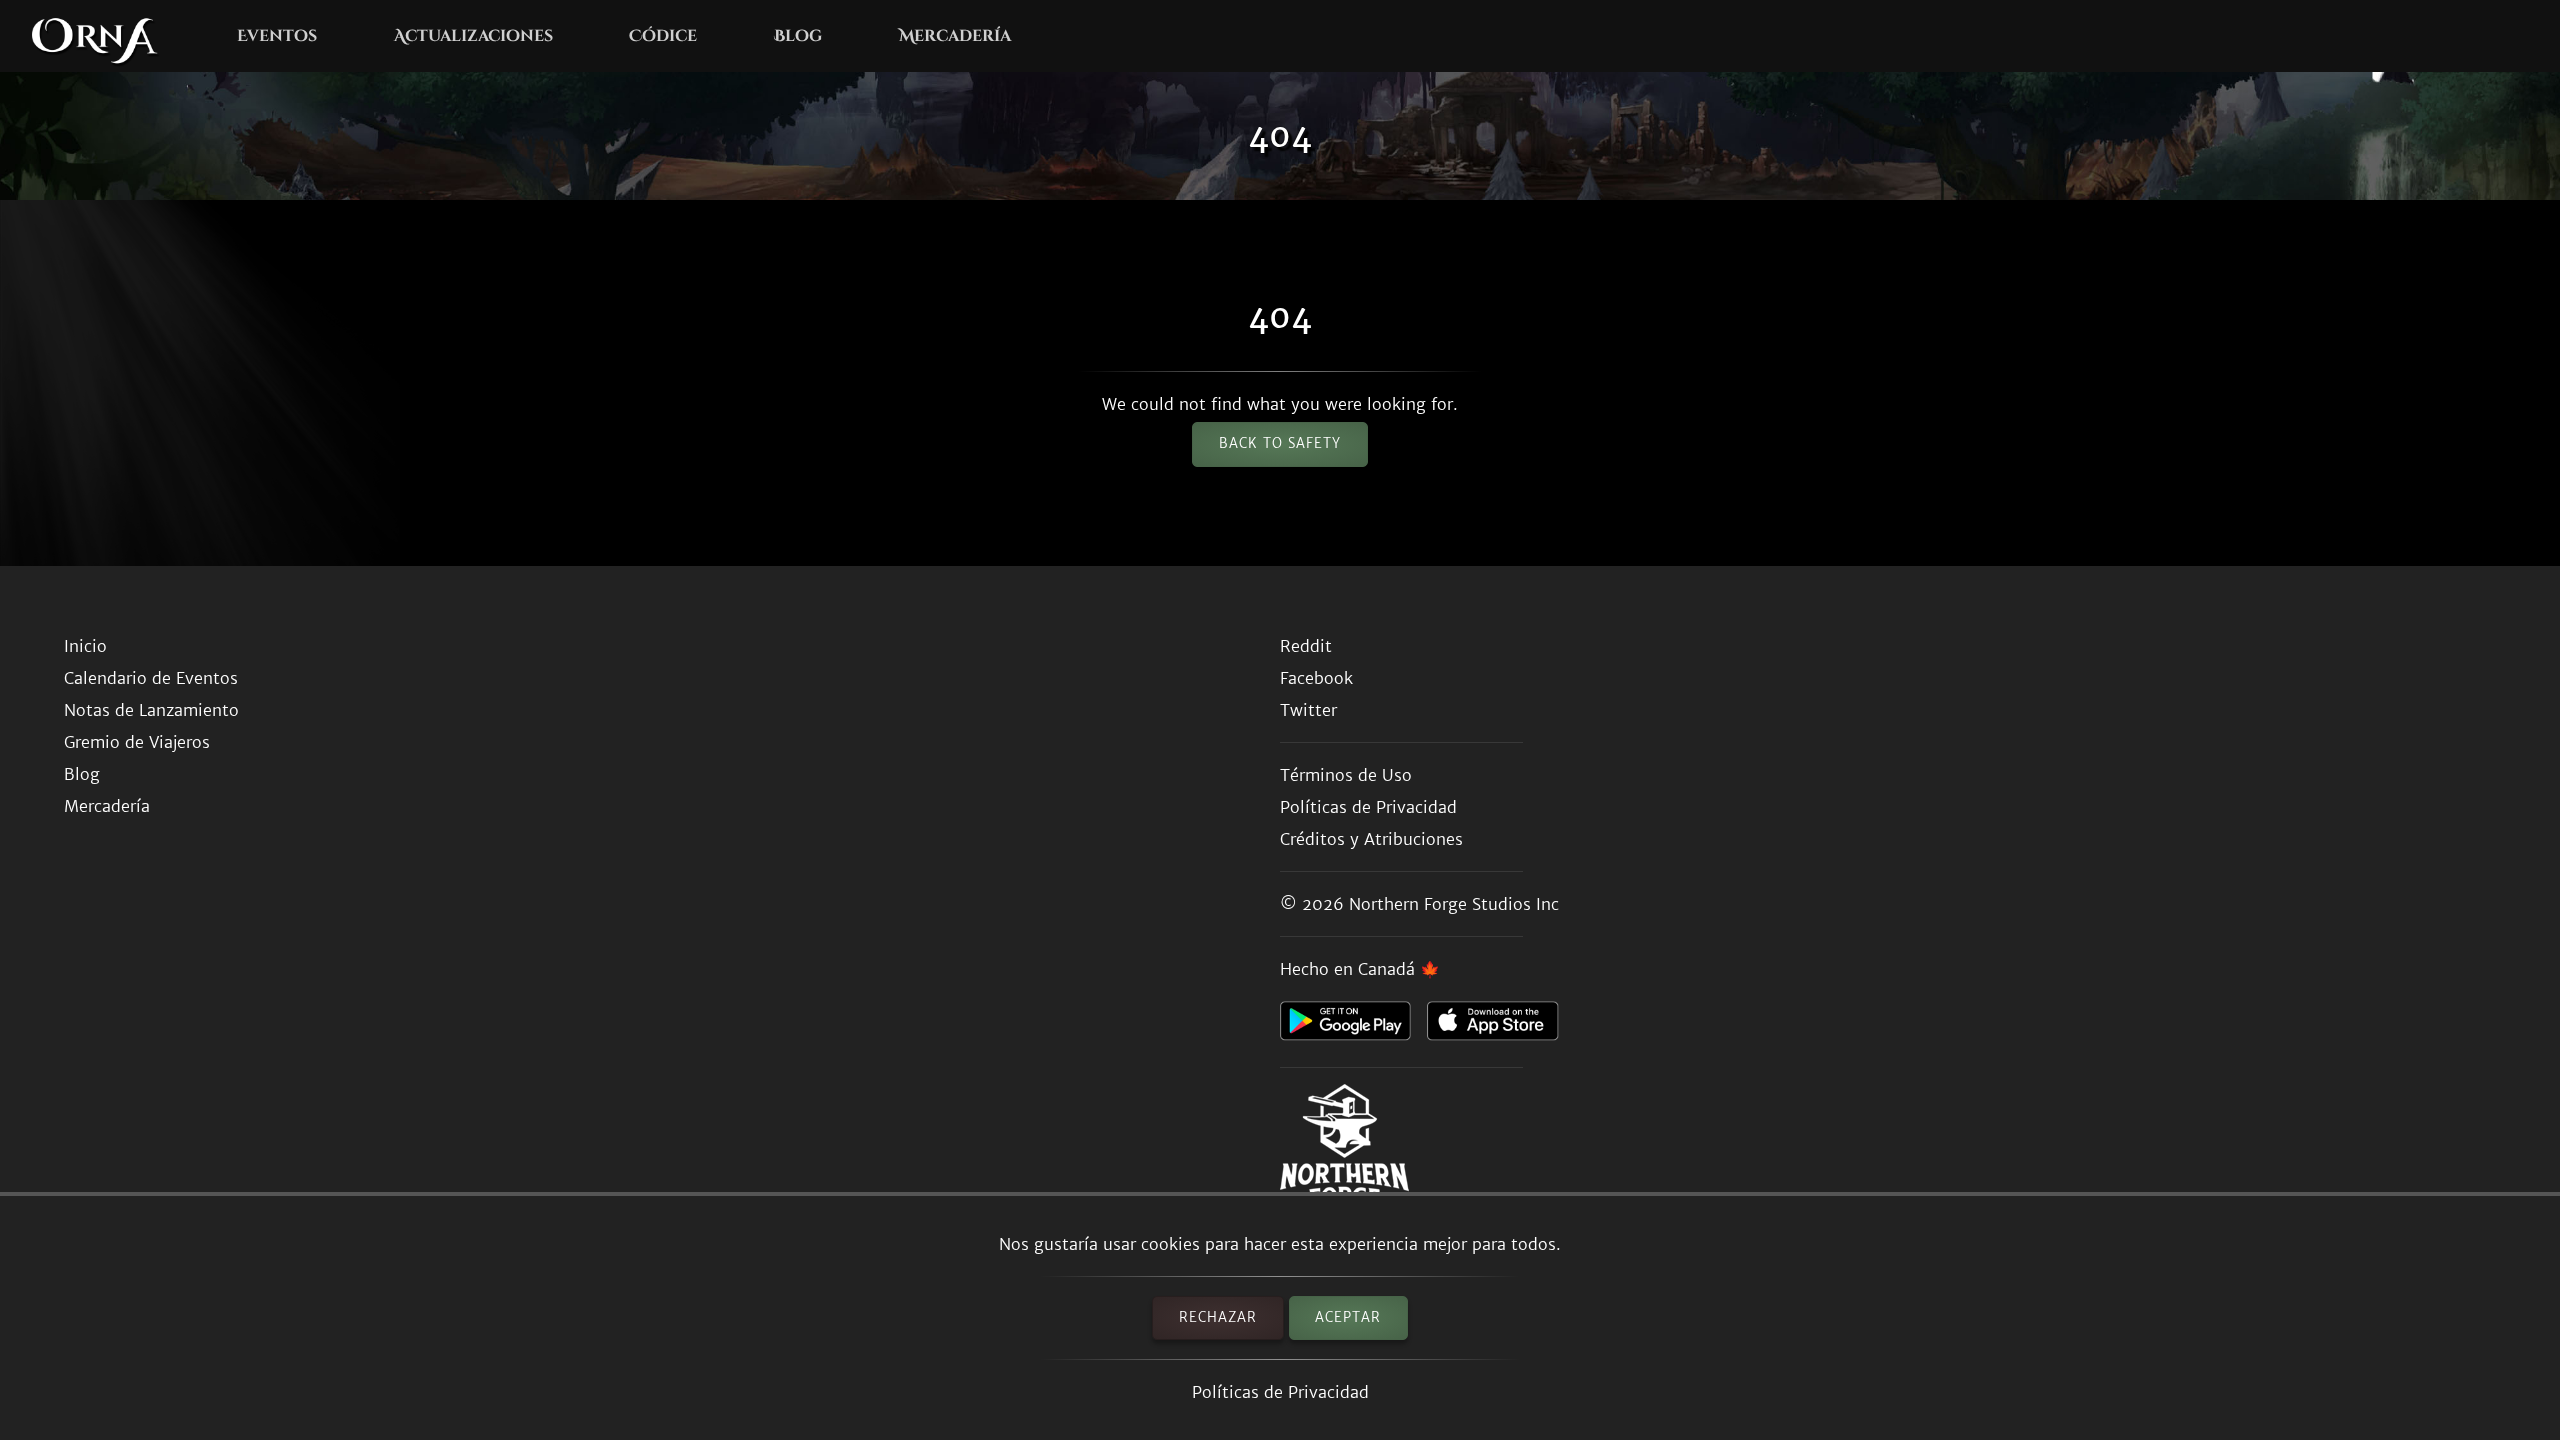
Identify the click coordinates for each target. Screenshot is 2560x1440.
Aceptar (1348, 1317)
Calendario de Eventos (151, 678)
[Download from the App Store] (1500, 1026)
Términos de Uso (1346, 775)
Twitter (1308, 710)
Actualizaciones (473, 36)
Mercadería (955, 36)
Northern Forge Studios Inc (1454, 904)
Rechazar (1218, 1317)
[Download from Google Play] (1353, 1026)
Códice (663, 36)
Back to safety (1280, 443)
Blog (798, 36)
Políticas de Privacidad (1280, 1392)
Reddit (1306, 646)
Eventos (277, 36)
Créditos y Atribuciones (1371, 839)
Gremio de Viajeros (137, 742)
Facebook (1316, 678)
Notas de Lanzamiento (151, 710)
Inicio (85, 646)
